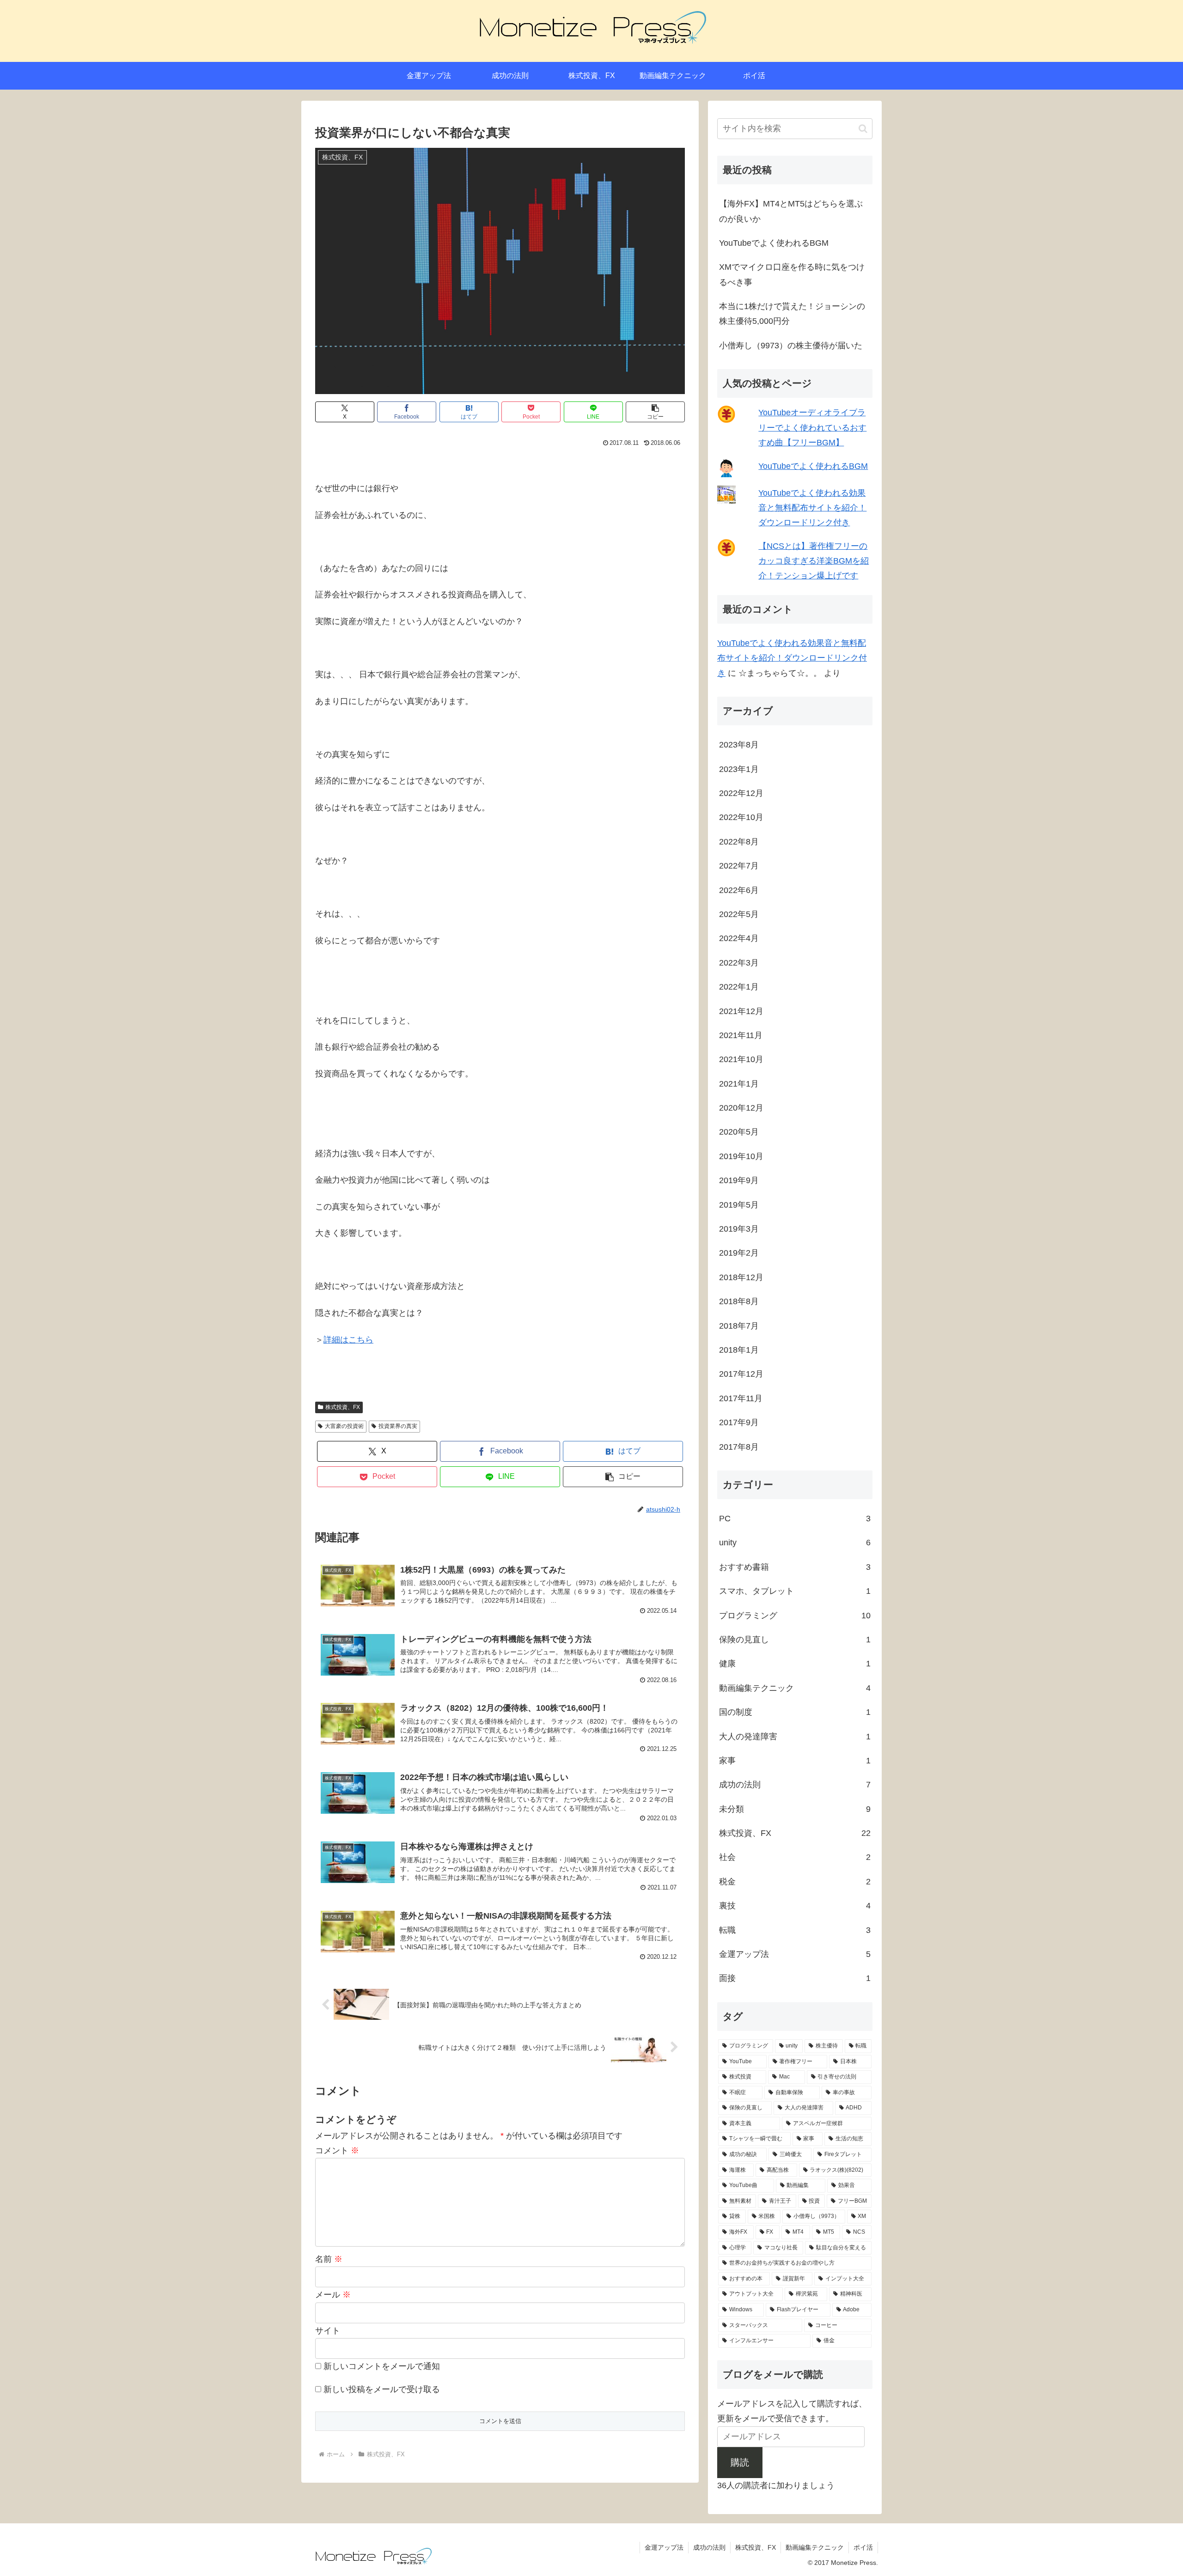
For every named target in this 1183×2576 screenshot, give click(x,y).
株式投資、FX (343, 1407)
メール (333, 2295)
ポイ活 (863, 2547)
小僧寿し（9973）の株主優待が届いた (791, 346)
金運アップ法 (664, 2547)
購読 (740, 2462)
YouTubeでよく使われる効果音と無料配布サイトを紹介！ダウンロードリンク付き (812, 508)
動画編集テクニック (815, 2547)
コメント (337, 2151)
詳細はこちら (348, 1340)
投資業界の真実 (398, 1426)
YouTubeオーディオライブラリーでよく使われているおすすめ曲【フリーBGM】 (812, 428)
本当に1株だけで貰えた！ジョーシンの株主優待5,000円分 (792, 314)
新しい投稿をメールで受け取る (382, 2389)
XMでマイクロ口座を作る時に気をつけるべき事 (792, 274)
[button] (655, 412)
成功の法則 (709, 2547)
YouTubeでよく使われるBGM (774, 243)
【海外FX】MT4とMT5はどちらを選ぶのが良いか (791, 211)
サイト (328, 2331)
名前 (329, 2259)
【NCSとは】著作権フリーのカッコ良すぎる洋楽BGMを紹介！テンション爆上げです (814, 561)
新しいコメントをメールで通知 (382, 2366)
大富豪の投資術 (344, 1426)
